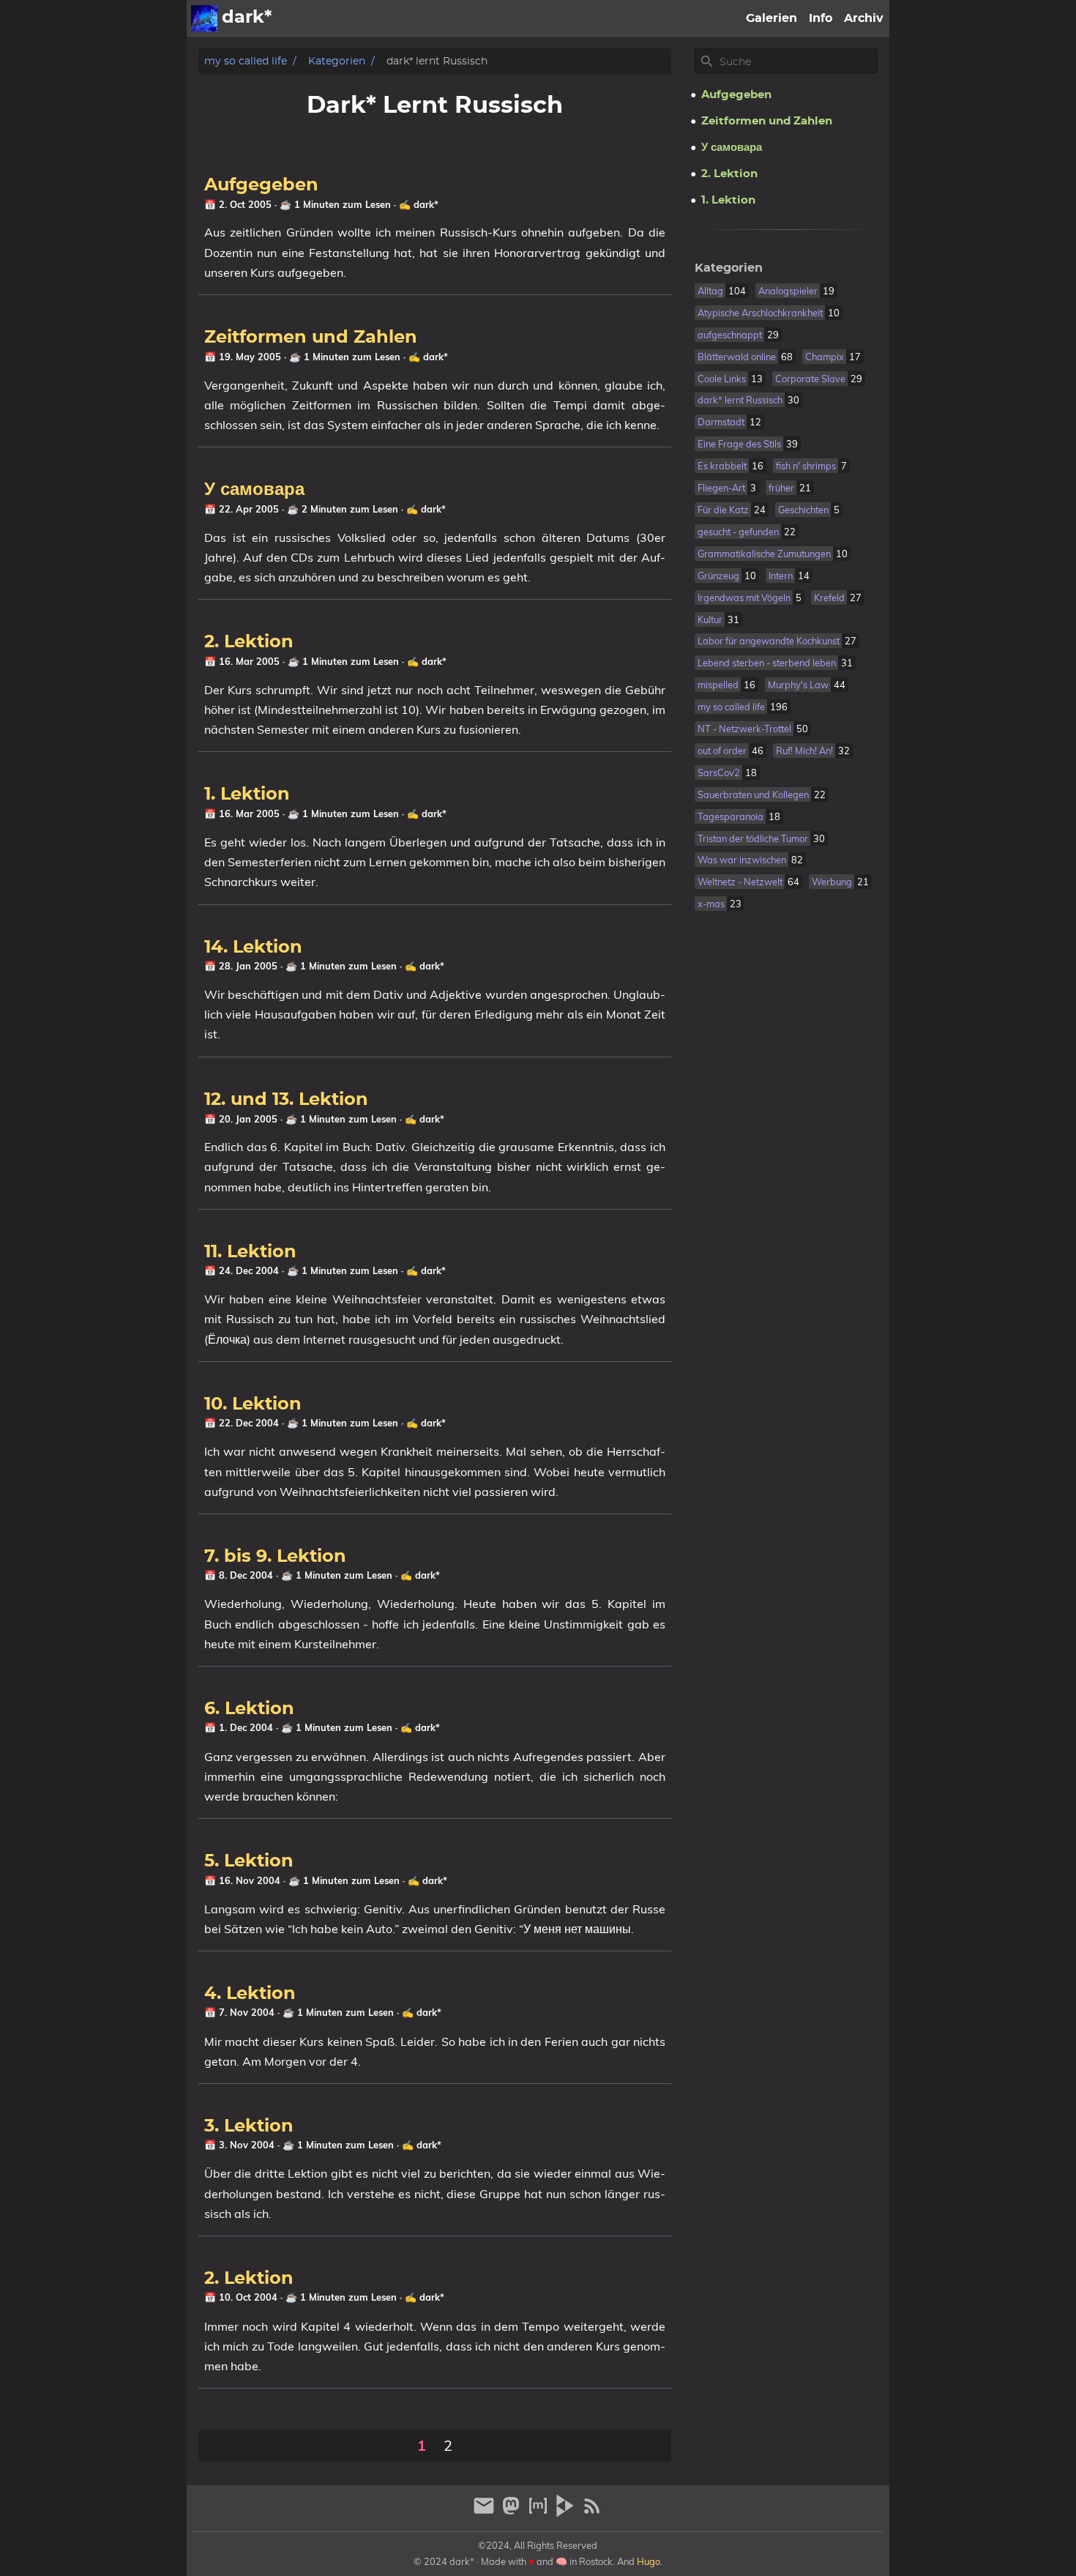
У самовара (254, 490)
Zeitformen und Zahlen (311, 338)
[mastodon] (513, 2512)
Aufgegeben (261, 185)
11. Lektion (250, 1252)
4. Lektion (250, 1994)
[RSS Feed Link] (592, 2512)
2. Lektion (249, 642)
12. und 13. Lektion (286, 1100)
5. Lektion (249, 1861)
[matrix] (540, 2512)
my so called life (246, 61)
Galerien (771, 18)
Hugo (649, 2561)
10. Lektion (253, 1404)
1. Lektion (247, 794)
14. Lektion (253, 948)
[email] (486, 2512)
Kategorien (337, 61)
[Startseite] (204, 18)
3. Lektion (249, 2126)
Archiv (864, 18)
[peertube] (567, 2512)
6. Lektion (249, 1709)
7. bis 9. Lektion (275, 1557)
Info (821, 18)
